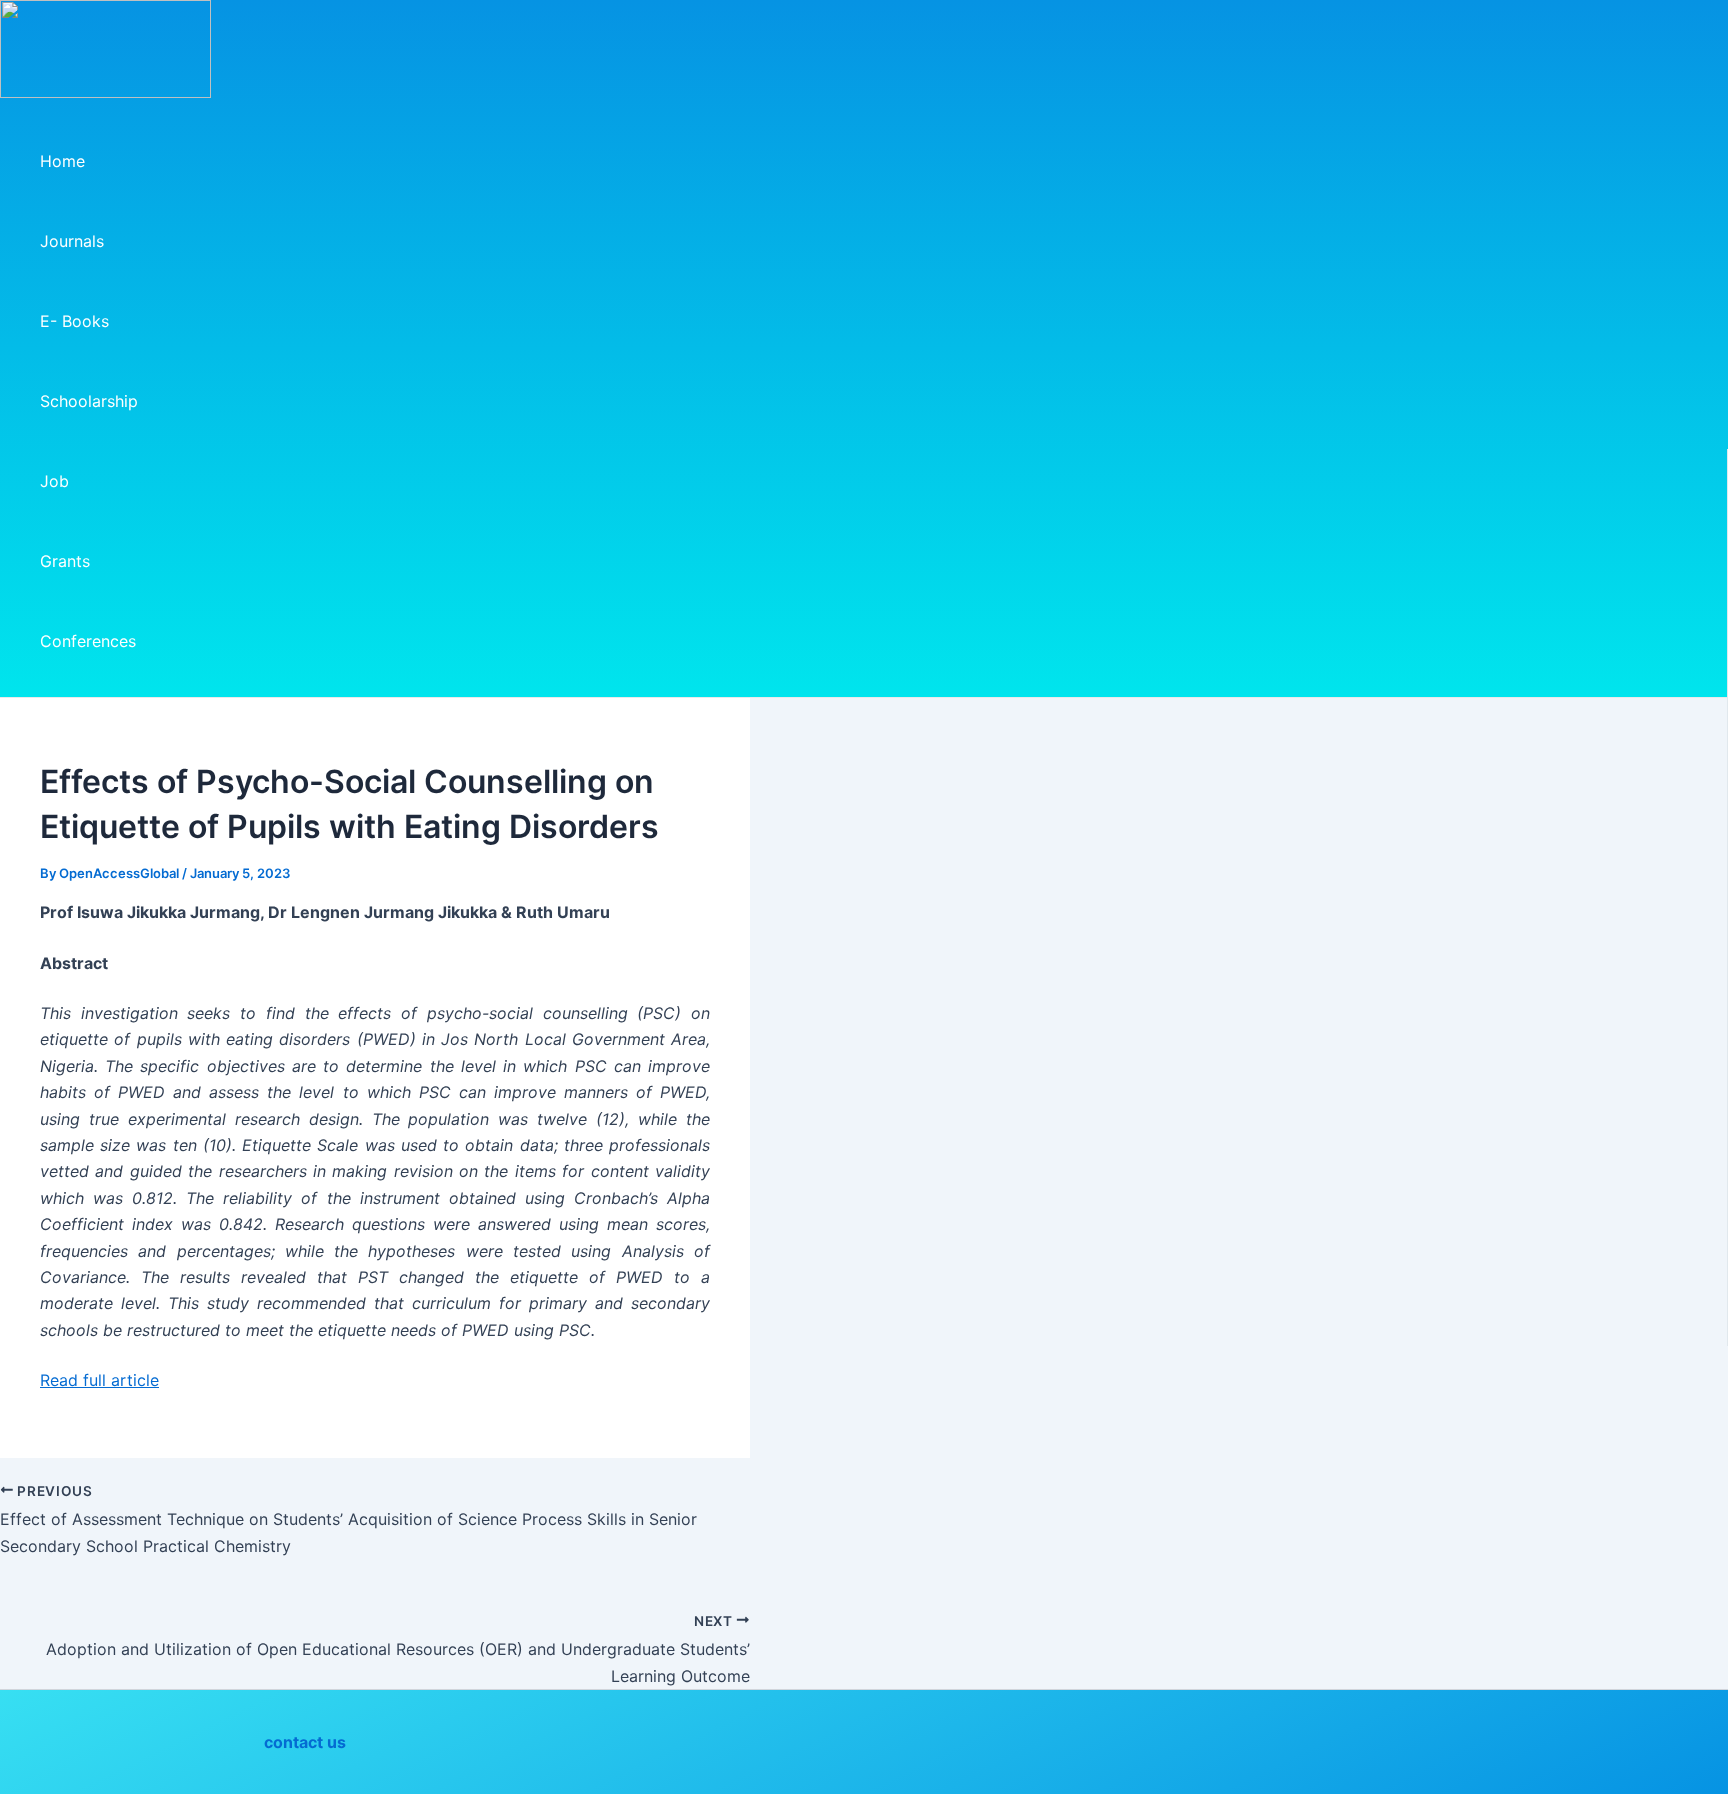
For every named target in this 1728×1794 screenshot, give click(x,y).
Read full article (99, 1380)
